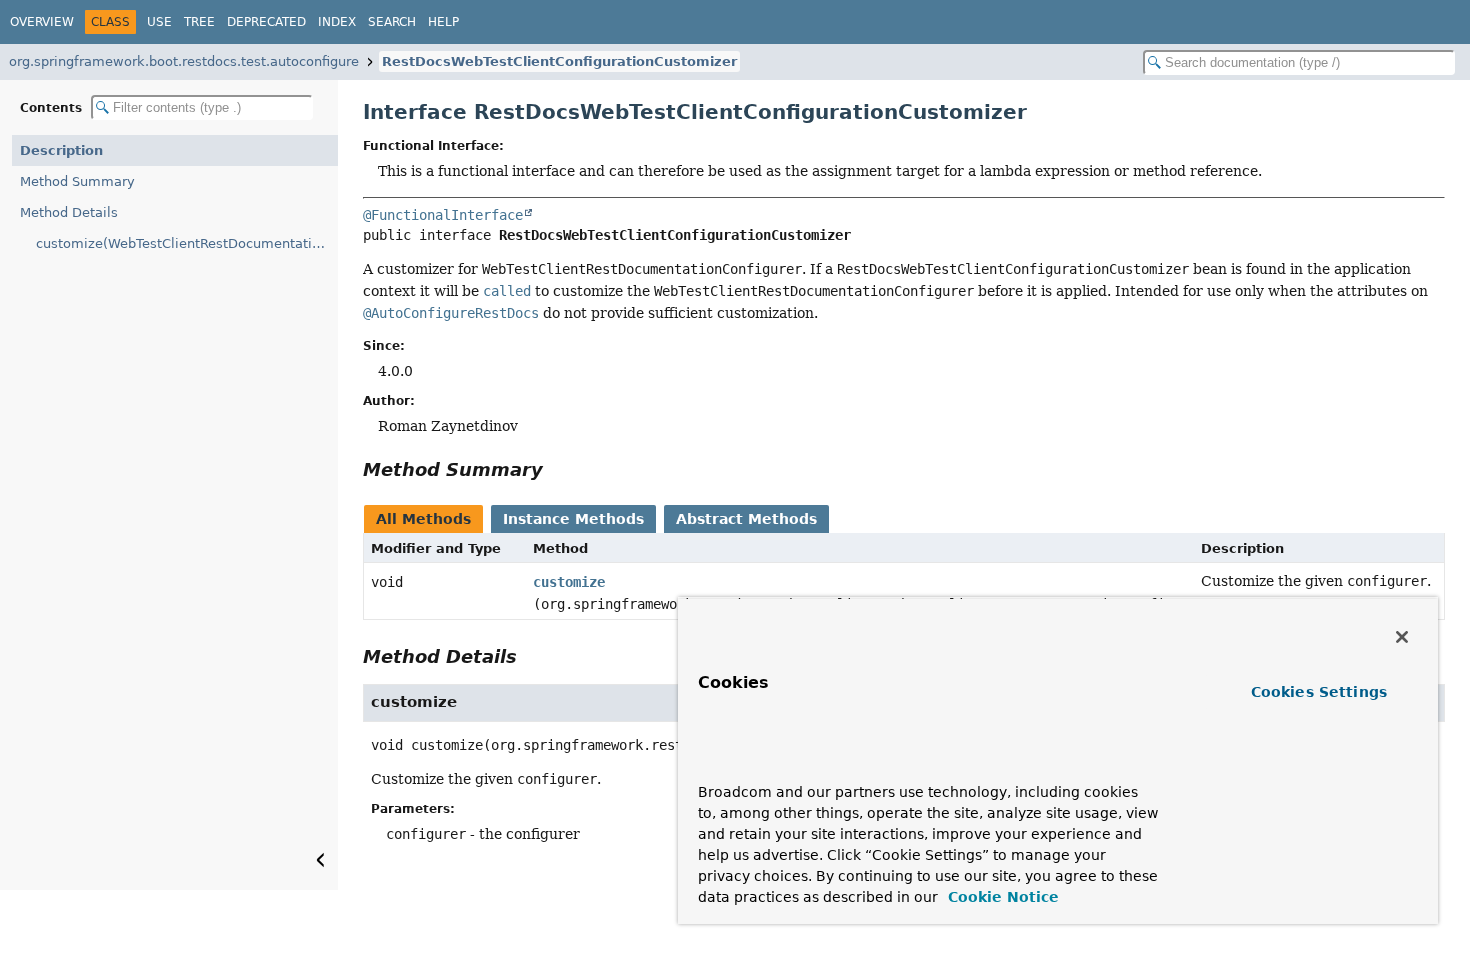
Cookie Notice (1001, 897)
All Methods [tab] (423, 519)
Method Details (69, 212)
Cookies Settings (1319, 692)
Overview (42, 22)
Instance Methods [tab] (573, 519)
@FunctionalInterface (443, 215)
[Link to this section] (557, 469)
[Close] (1402, 637)
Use (159, 22)
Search (392, 22)
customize (569, 582)
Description (61, 150)
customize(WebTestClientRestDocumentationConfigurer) (187, 243)
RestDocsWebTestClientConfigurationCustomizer (559, 61)
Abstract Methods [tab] (746, 519)
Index (337, 22)
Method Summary (77, 181)
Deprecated (266, 22)
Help (443, 22)
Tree (199, 22)
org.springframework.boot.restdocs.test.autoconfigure (184, 61)
